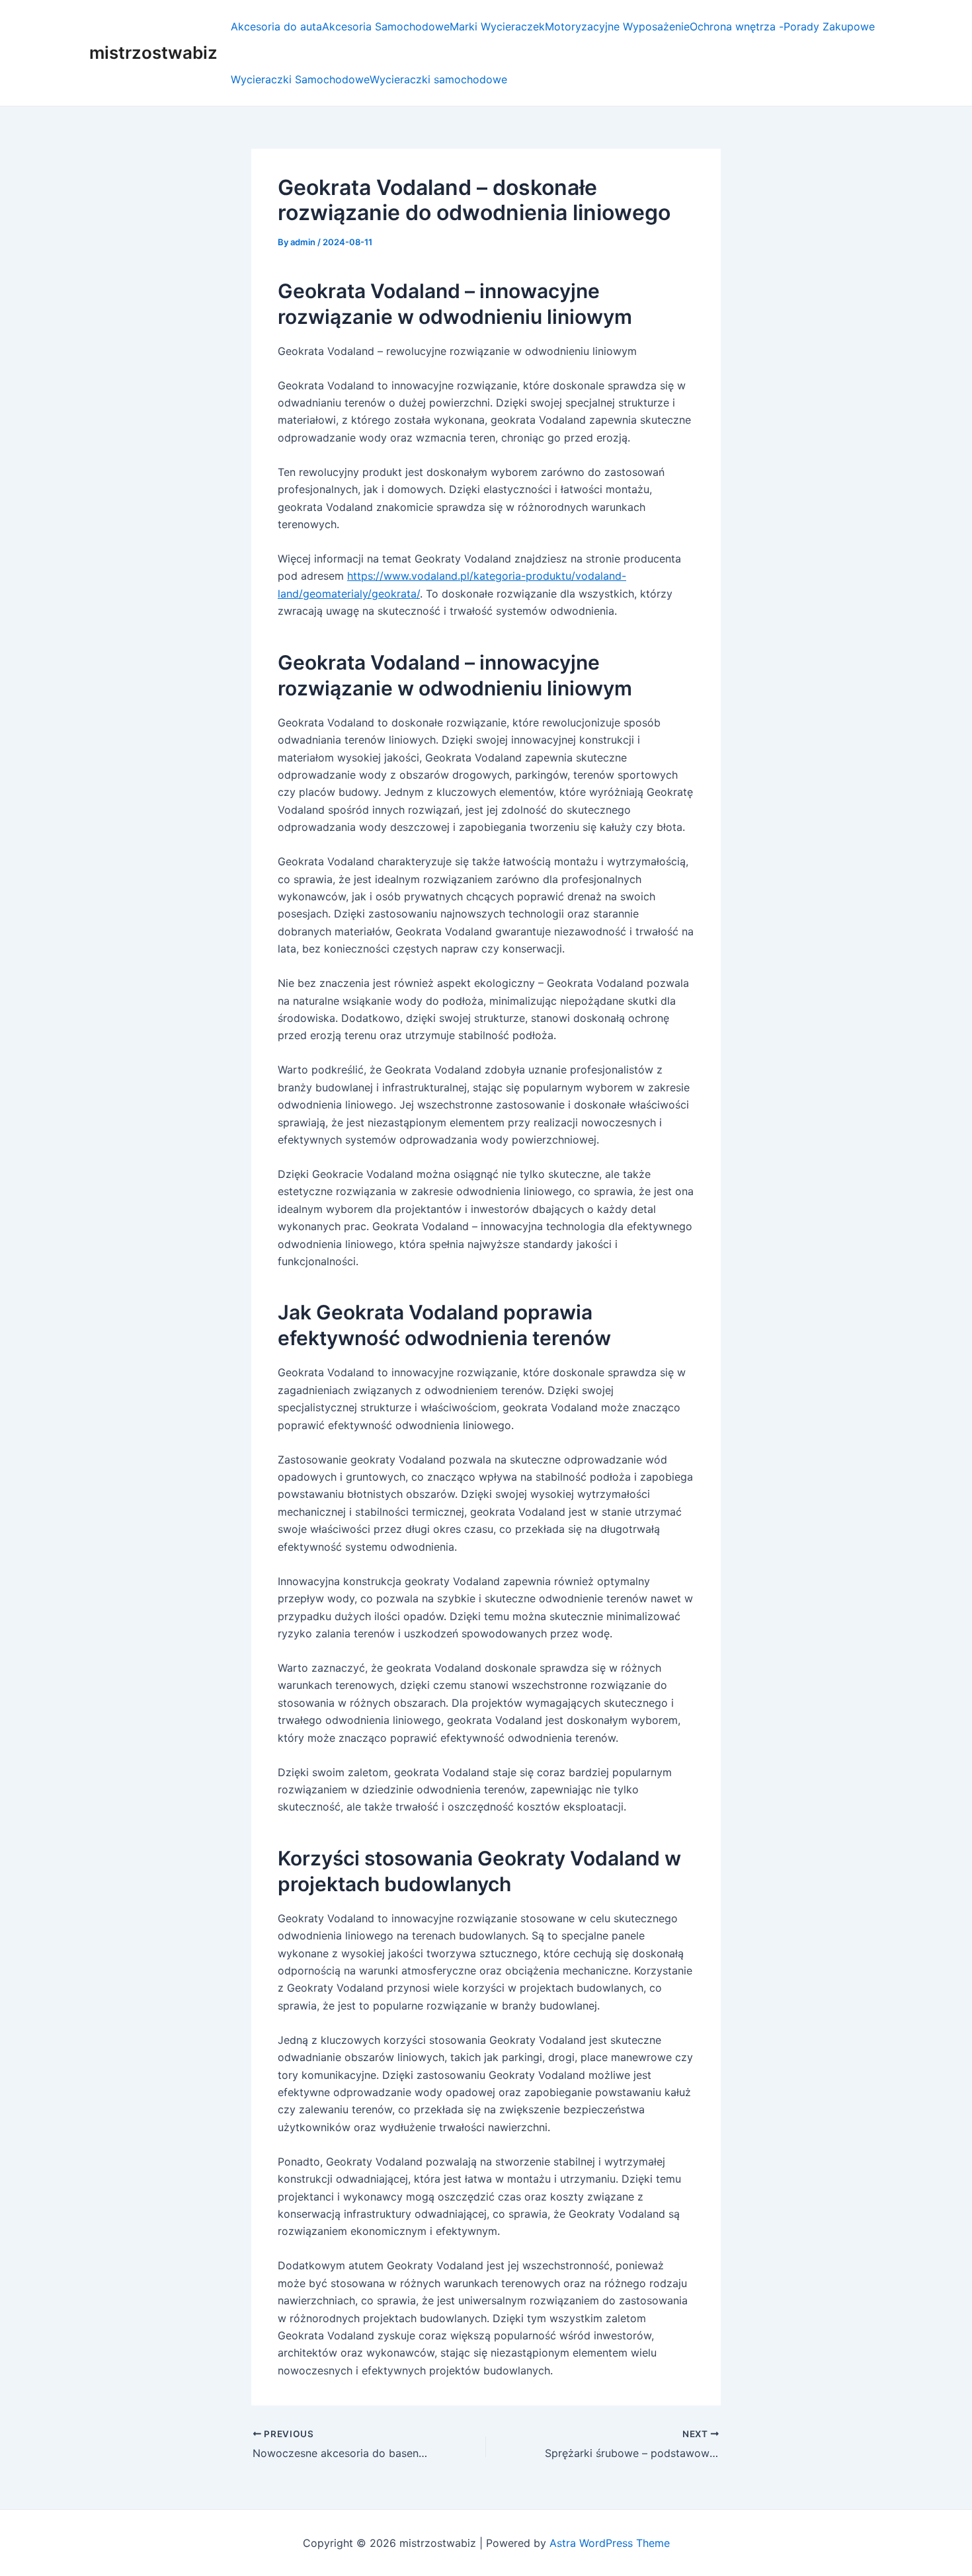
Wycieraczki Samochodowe (300, 79)
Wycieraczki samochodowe (438, 79)
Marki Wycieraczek (497, 26)
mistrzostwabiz (153, 53)
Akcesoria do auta (276, 26)
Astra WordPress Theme (610, 2543)
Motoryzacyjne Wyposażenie (617, 26)
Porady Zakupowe (829, 26)
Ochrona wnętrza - (737, 26)
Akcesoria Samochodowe (386, 26)
